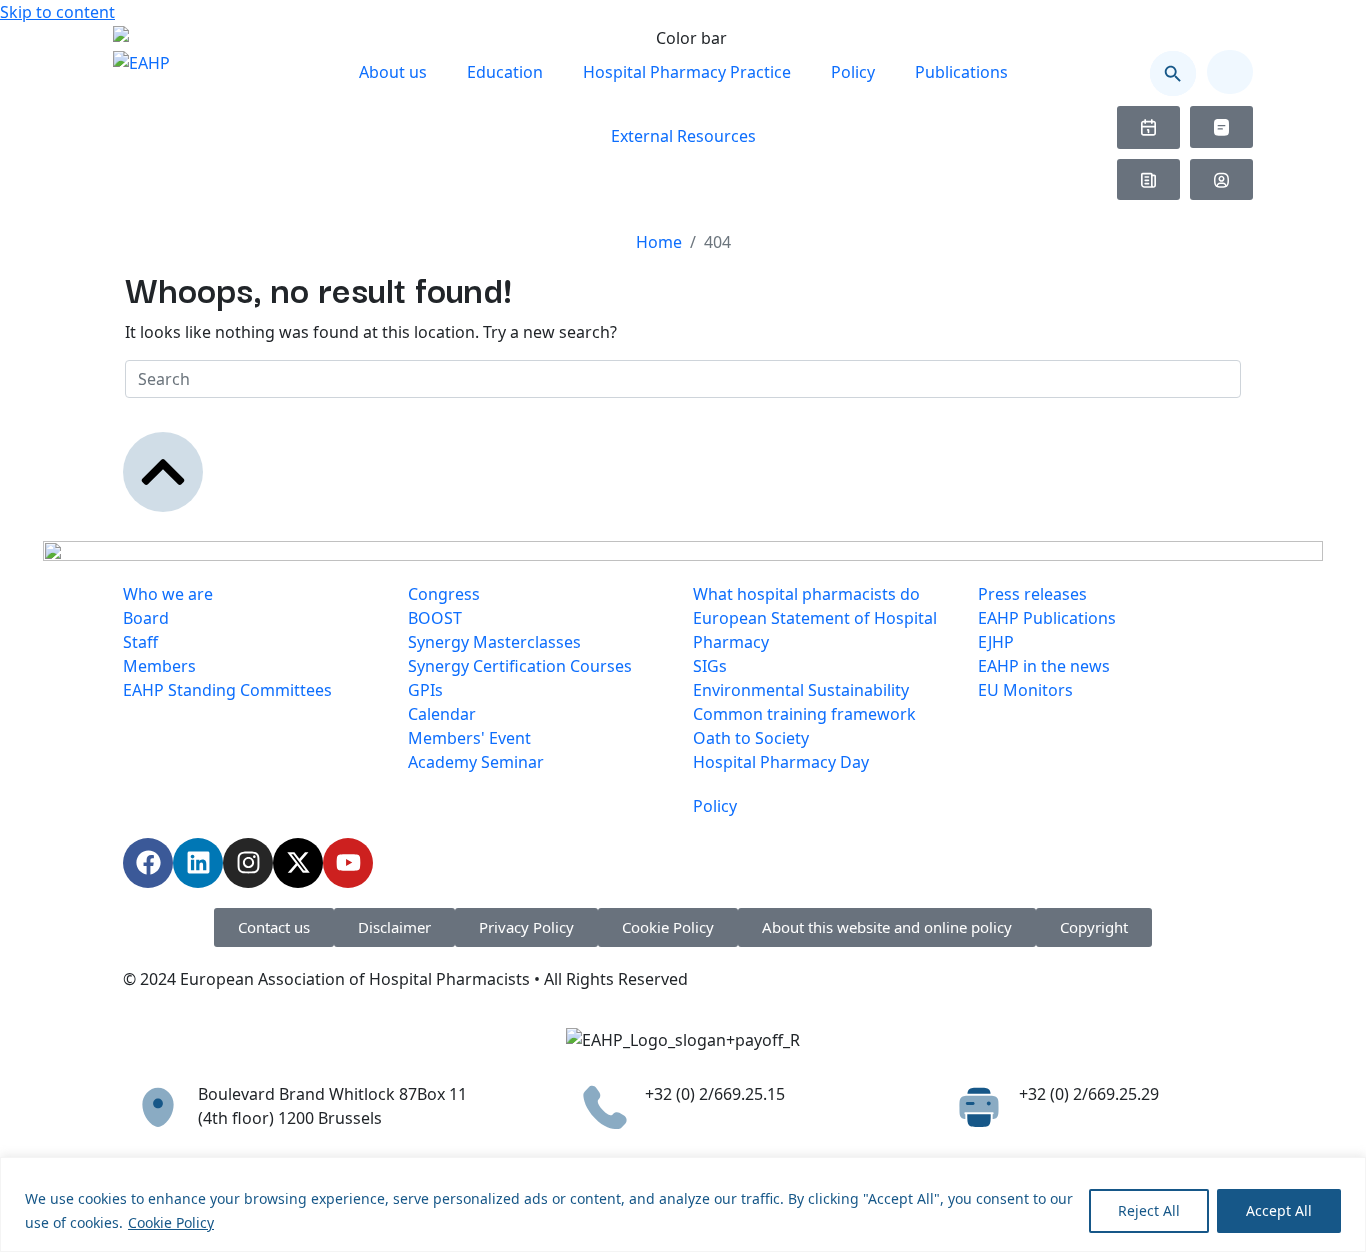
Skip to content (57, 12)
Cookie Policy (171, 1222)
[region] (683, 1204)
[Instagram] (248, 863)
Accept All (1279, 1210)
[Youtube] (348, 863)
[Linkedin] (198, 863)
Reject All (1149, 1210)
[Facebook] (148, 863)
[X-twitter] (298, 863)
